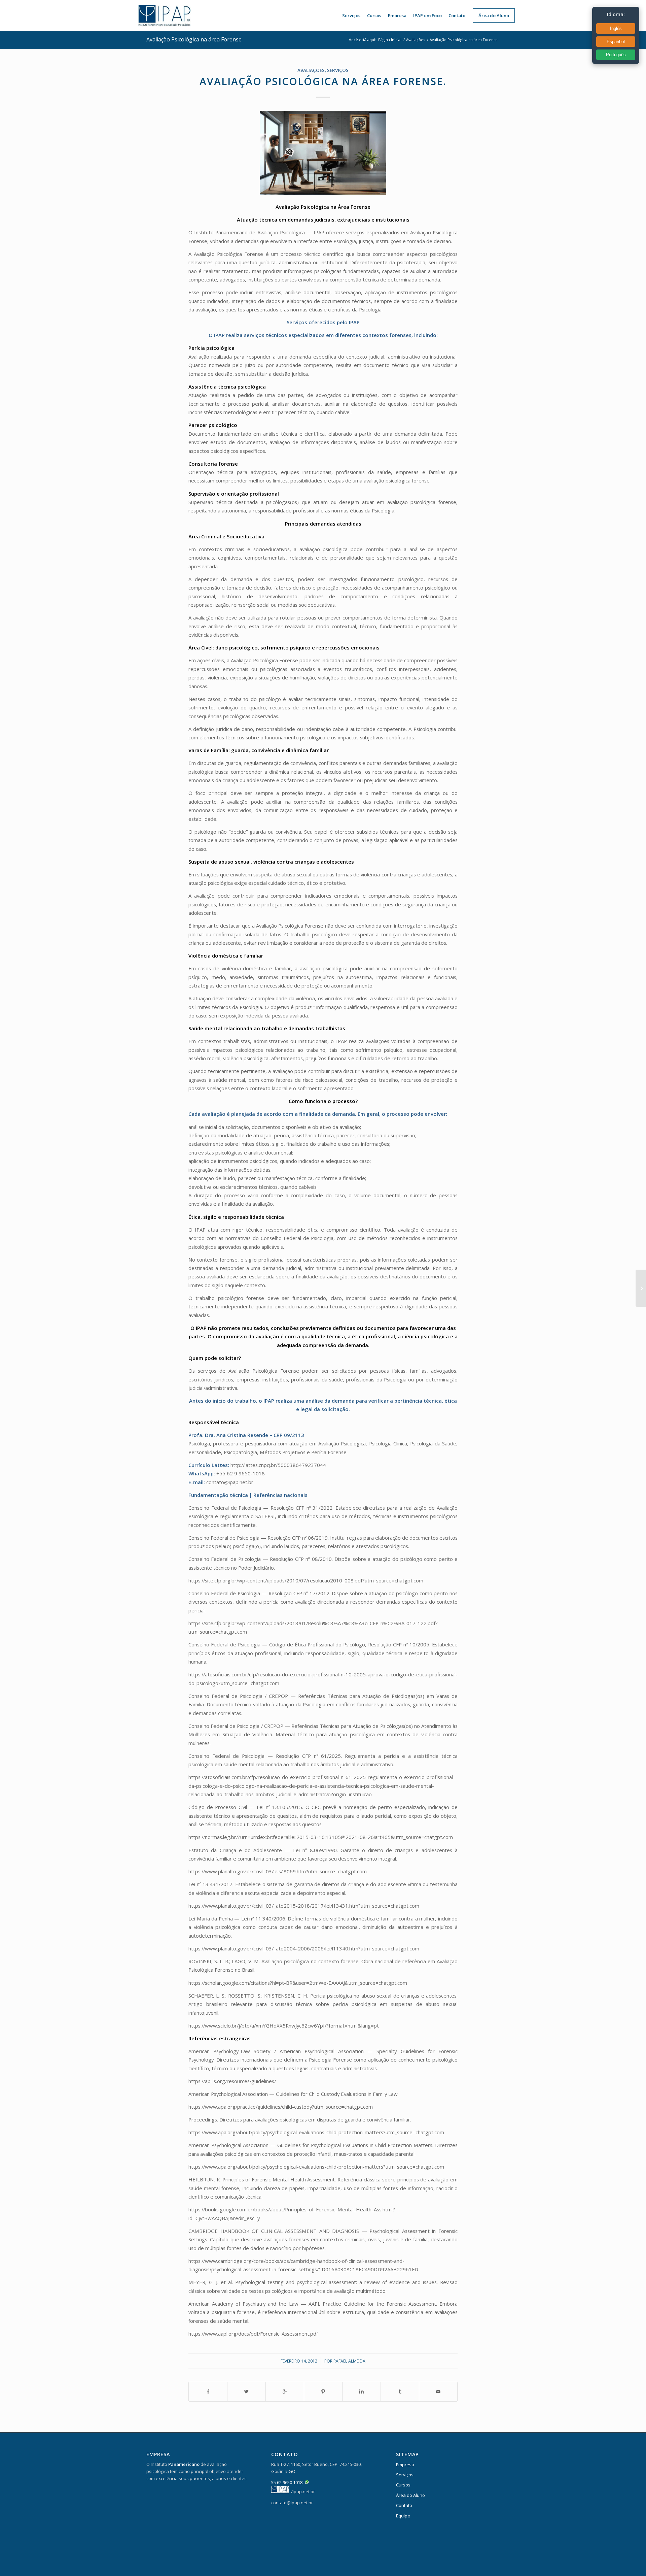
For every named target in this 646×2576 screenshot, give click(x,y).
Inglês (616, 28)
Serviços (338, 70)
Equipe (403, 2516)
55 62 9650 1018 (287, 2482)
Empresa (405, 2465)
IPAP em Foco (427, 15)
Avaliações (416, 40)
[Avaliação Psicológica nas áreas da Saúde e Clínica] (641, 1288)
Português (616, 55)
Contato (404, 2505)
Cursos (403, 2485)
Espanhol (616, 42)
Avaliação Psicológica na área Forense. (194, 39)
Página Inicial (390, 40)
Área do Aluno (410, 2495)
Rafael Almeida (349, 2361)
